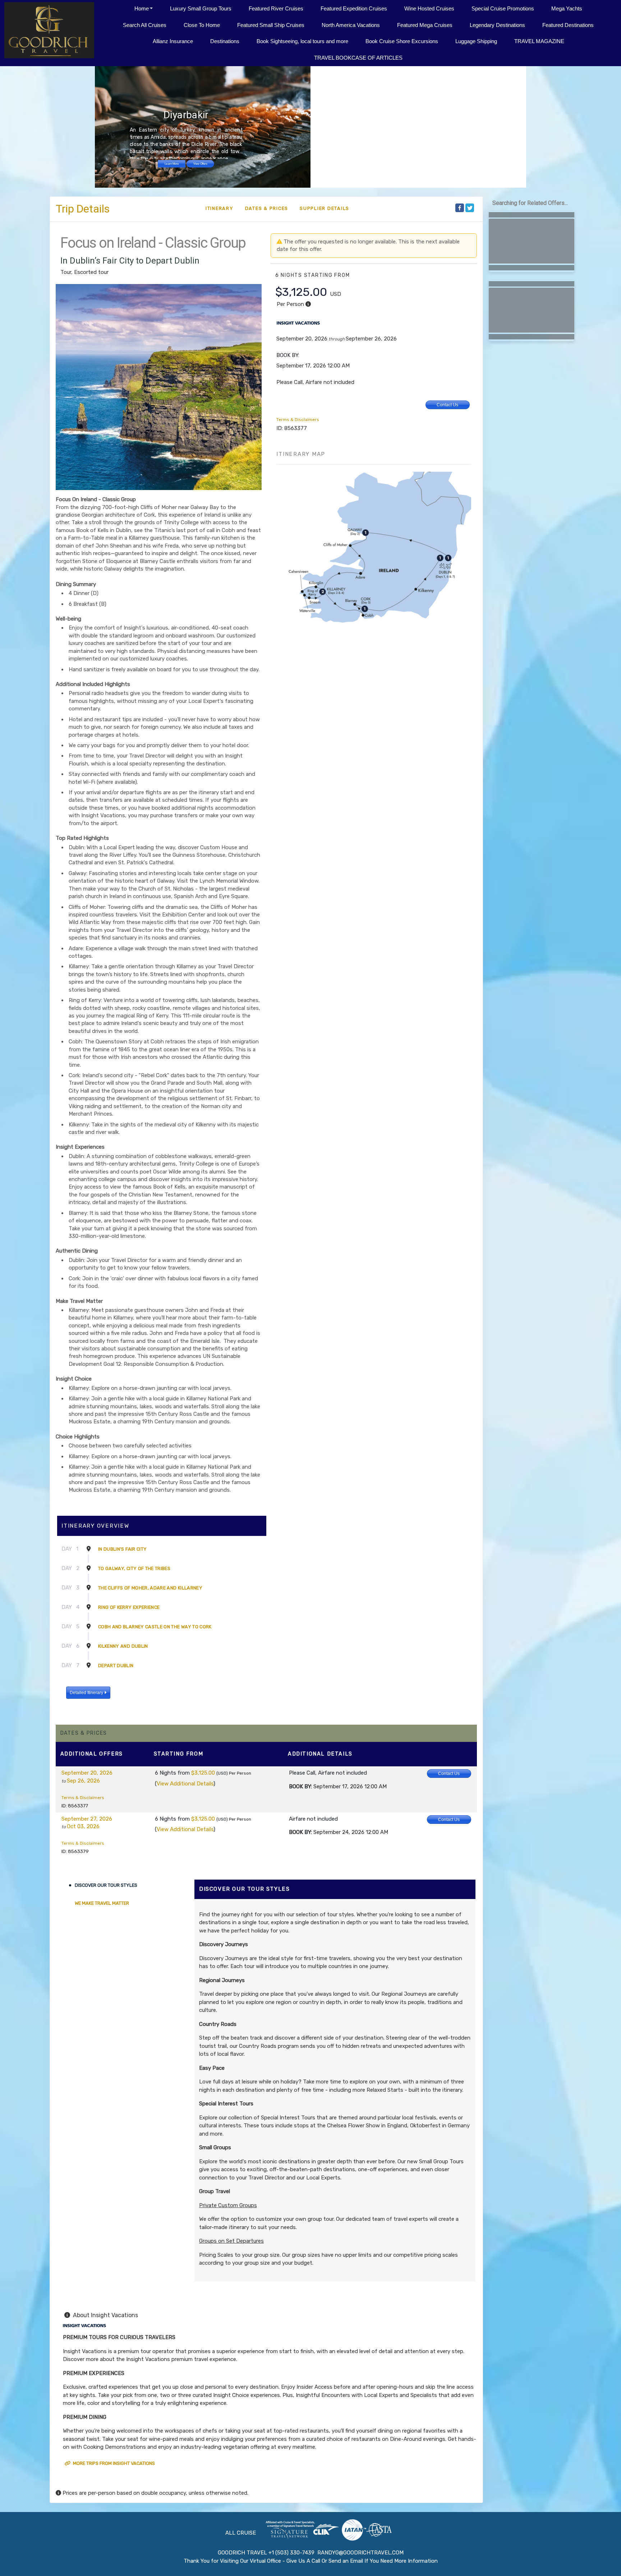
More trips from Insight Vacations (113, 2463)
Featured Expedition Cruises (354, 8)
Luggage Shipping (476, 41)
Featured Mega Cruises (425, 25)
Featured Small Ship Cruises (271, 25)
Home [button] (142, 8)
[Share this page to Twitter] (470, 208)
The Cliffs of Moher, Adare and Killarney (150, 1588)
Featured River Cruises (276, 8)
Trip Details (83, 209)
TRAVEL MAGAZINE (539, 41)
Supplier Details (325, 208)
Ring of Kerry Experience (129, 1607)
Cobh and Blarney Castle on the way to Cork (155, 1627)
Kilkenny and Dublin (123, 1646)
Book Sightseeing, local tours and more (302, 41)
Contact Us (447, 405)
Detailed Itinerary (87, 1693)
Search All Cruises (145, 25)
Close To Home (202, 25)
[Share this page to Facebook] (460, 208)
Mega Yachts (567, 8)
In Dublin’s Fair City (122, 1549)
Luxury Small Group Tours (201, 8)
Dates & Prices (267, 208)
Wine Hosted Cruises (429, 8)
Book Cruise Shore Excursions (402, 41)
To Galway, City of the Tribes (134, 1568)
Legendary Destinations (497, 25)
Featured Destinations (568, 25)
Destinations (225, 41)
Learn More (172, 164)
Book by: (300, 1786)
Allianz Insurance (173, 41)
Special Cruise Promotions (503, 8)
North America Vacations (351, 25)
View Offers (200, 164)
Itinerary (220, 208)
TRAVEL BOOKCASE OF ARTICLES (358, 58)
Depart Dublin (116, 1666)
